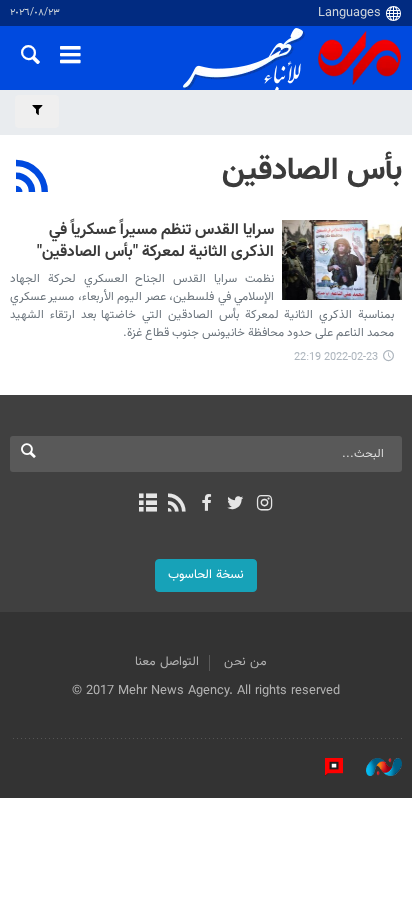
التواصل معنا (167, 662)
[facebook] (205, 505)
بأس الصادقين (312, 171)
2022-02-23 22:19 (336, 357)
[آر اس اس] (176, 505)
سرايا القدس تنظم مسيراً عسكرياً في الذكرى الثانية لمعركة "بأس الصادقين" (155, 242)
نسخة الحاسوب (206, 575)
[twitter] (235, 505)
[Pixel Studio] (324, 767)
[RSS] (32, 179)
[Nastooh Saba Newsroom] (374, 767)
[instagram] (264, 505)
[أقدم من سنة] (342, 260)
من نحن (245, 662)
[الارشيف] (147, 505)
